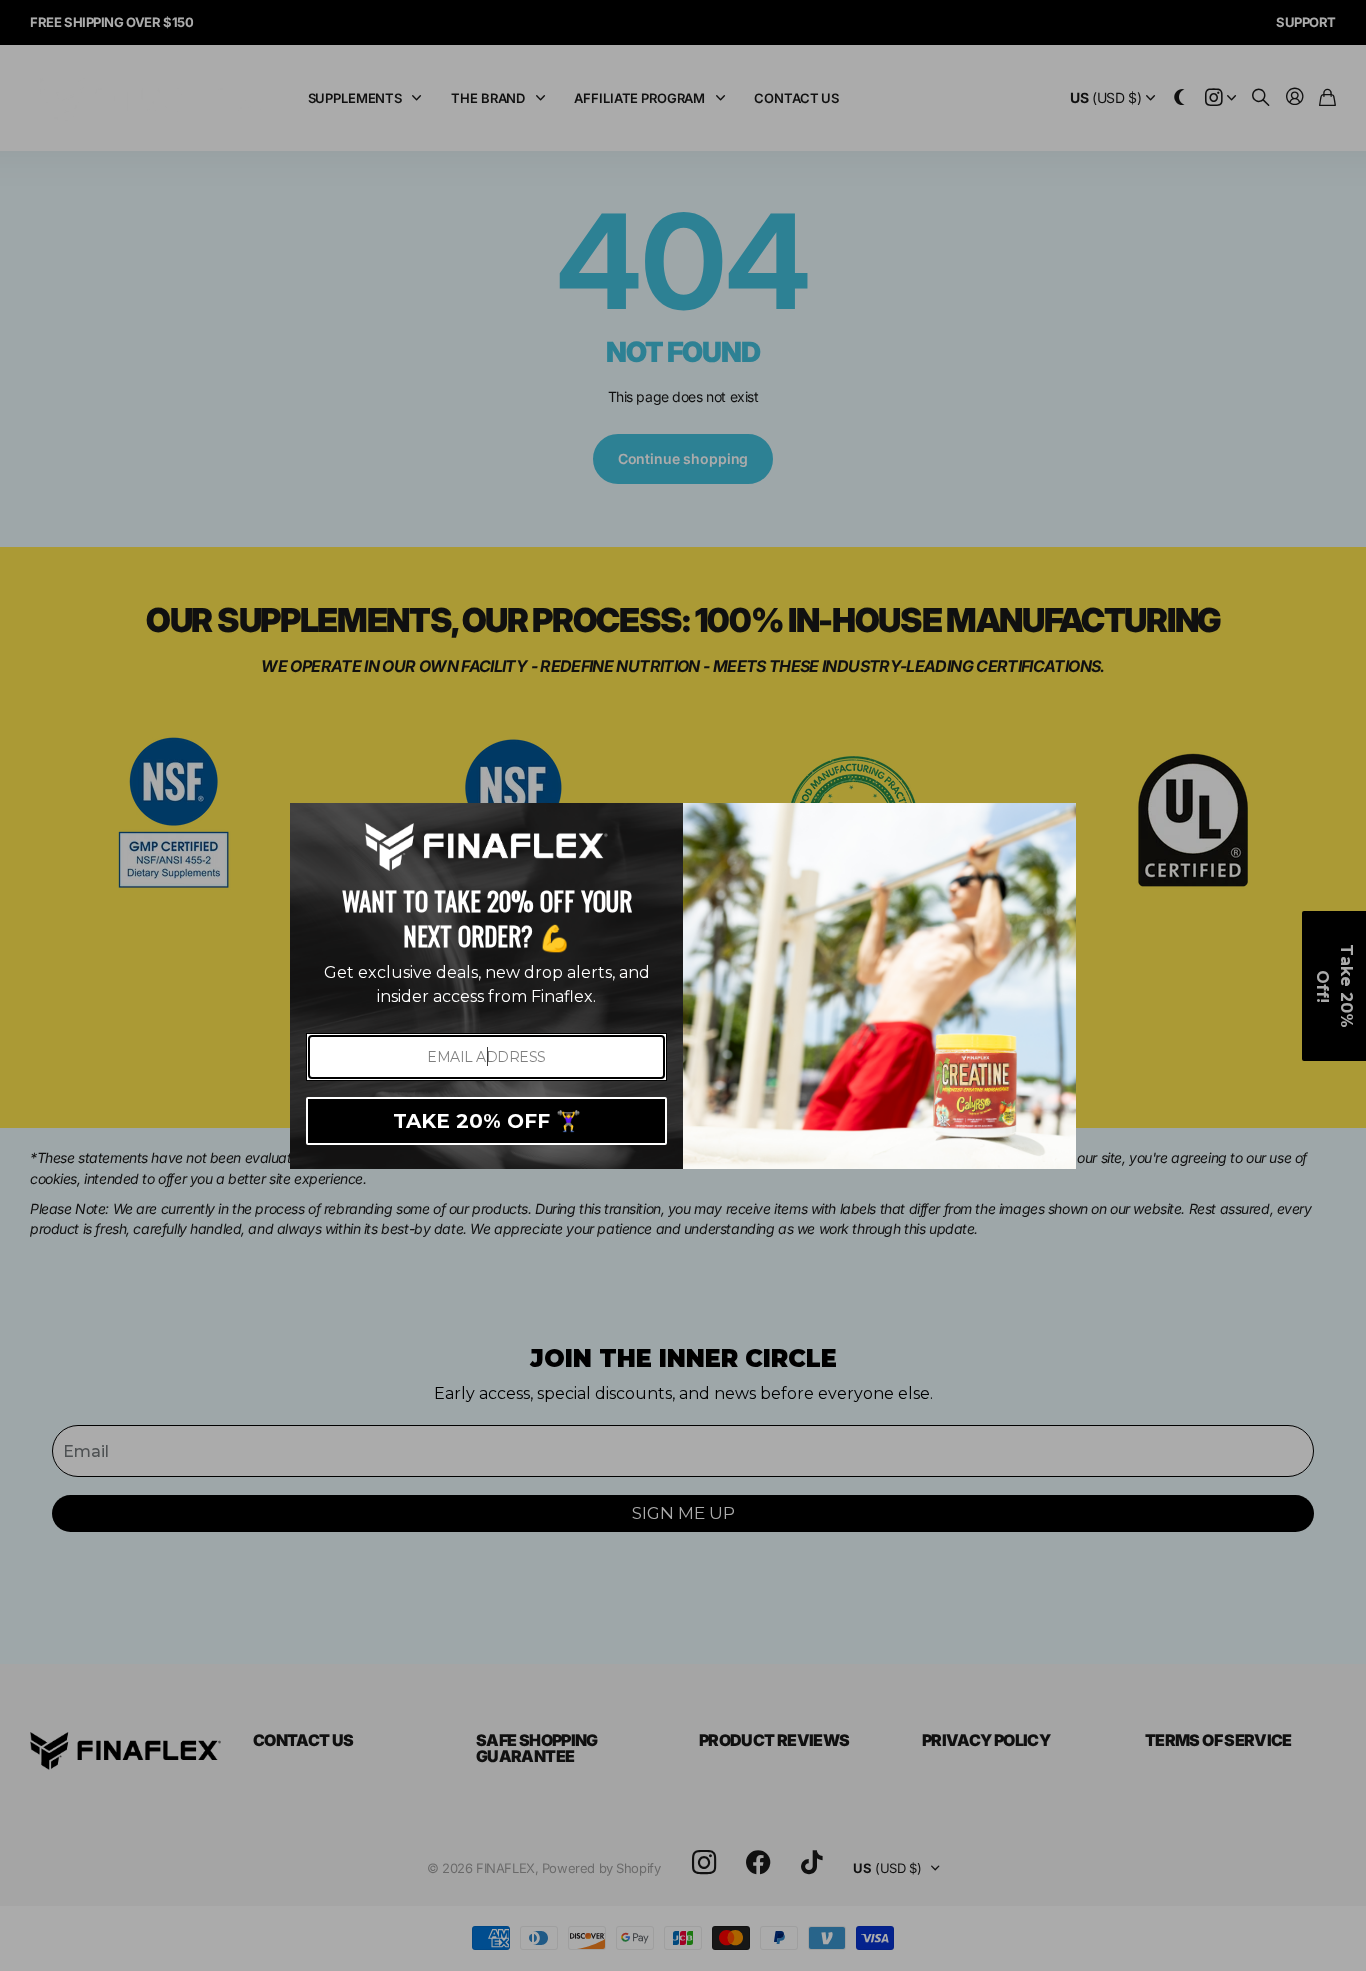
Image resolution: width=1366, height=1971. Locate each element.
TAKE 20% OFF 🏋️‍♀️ (487, 1121)
